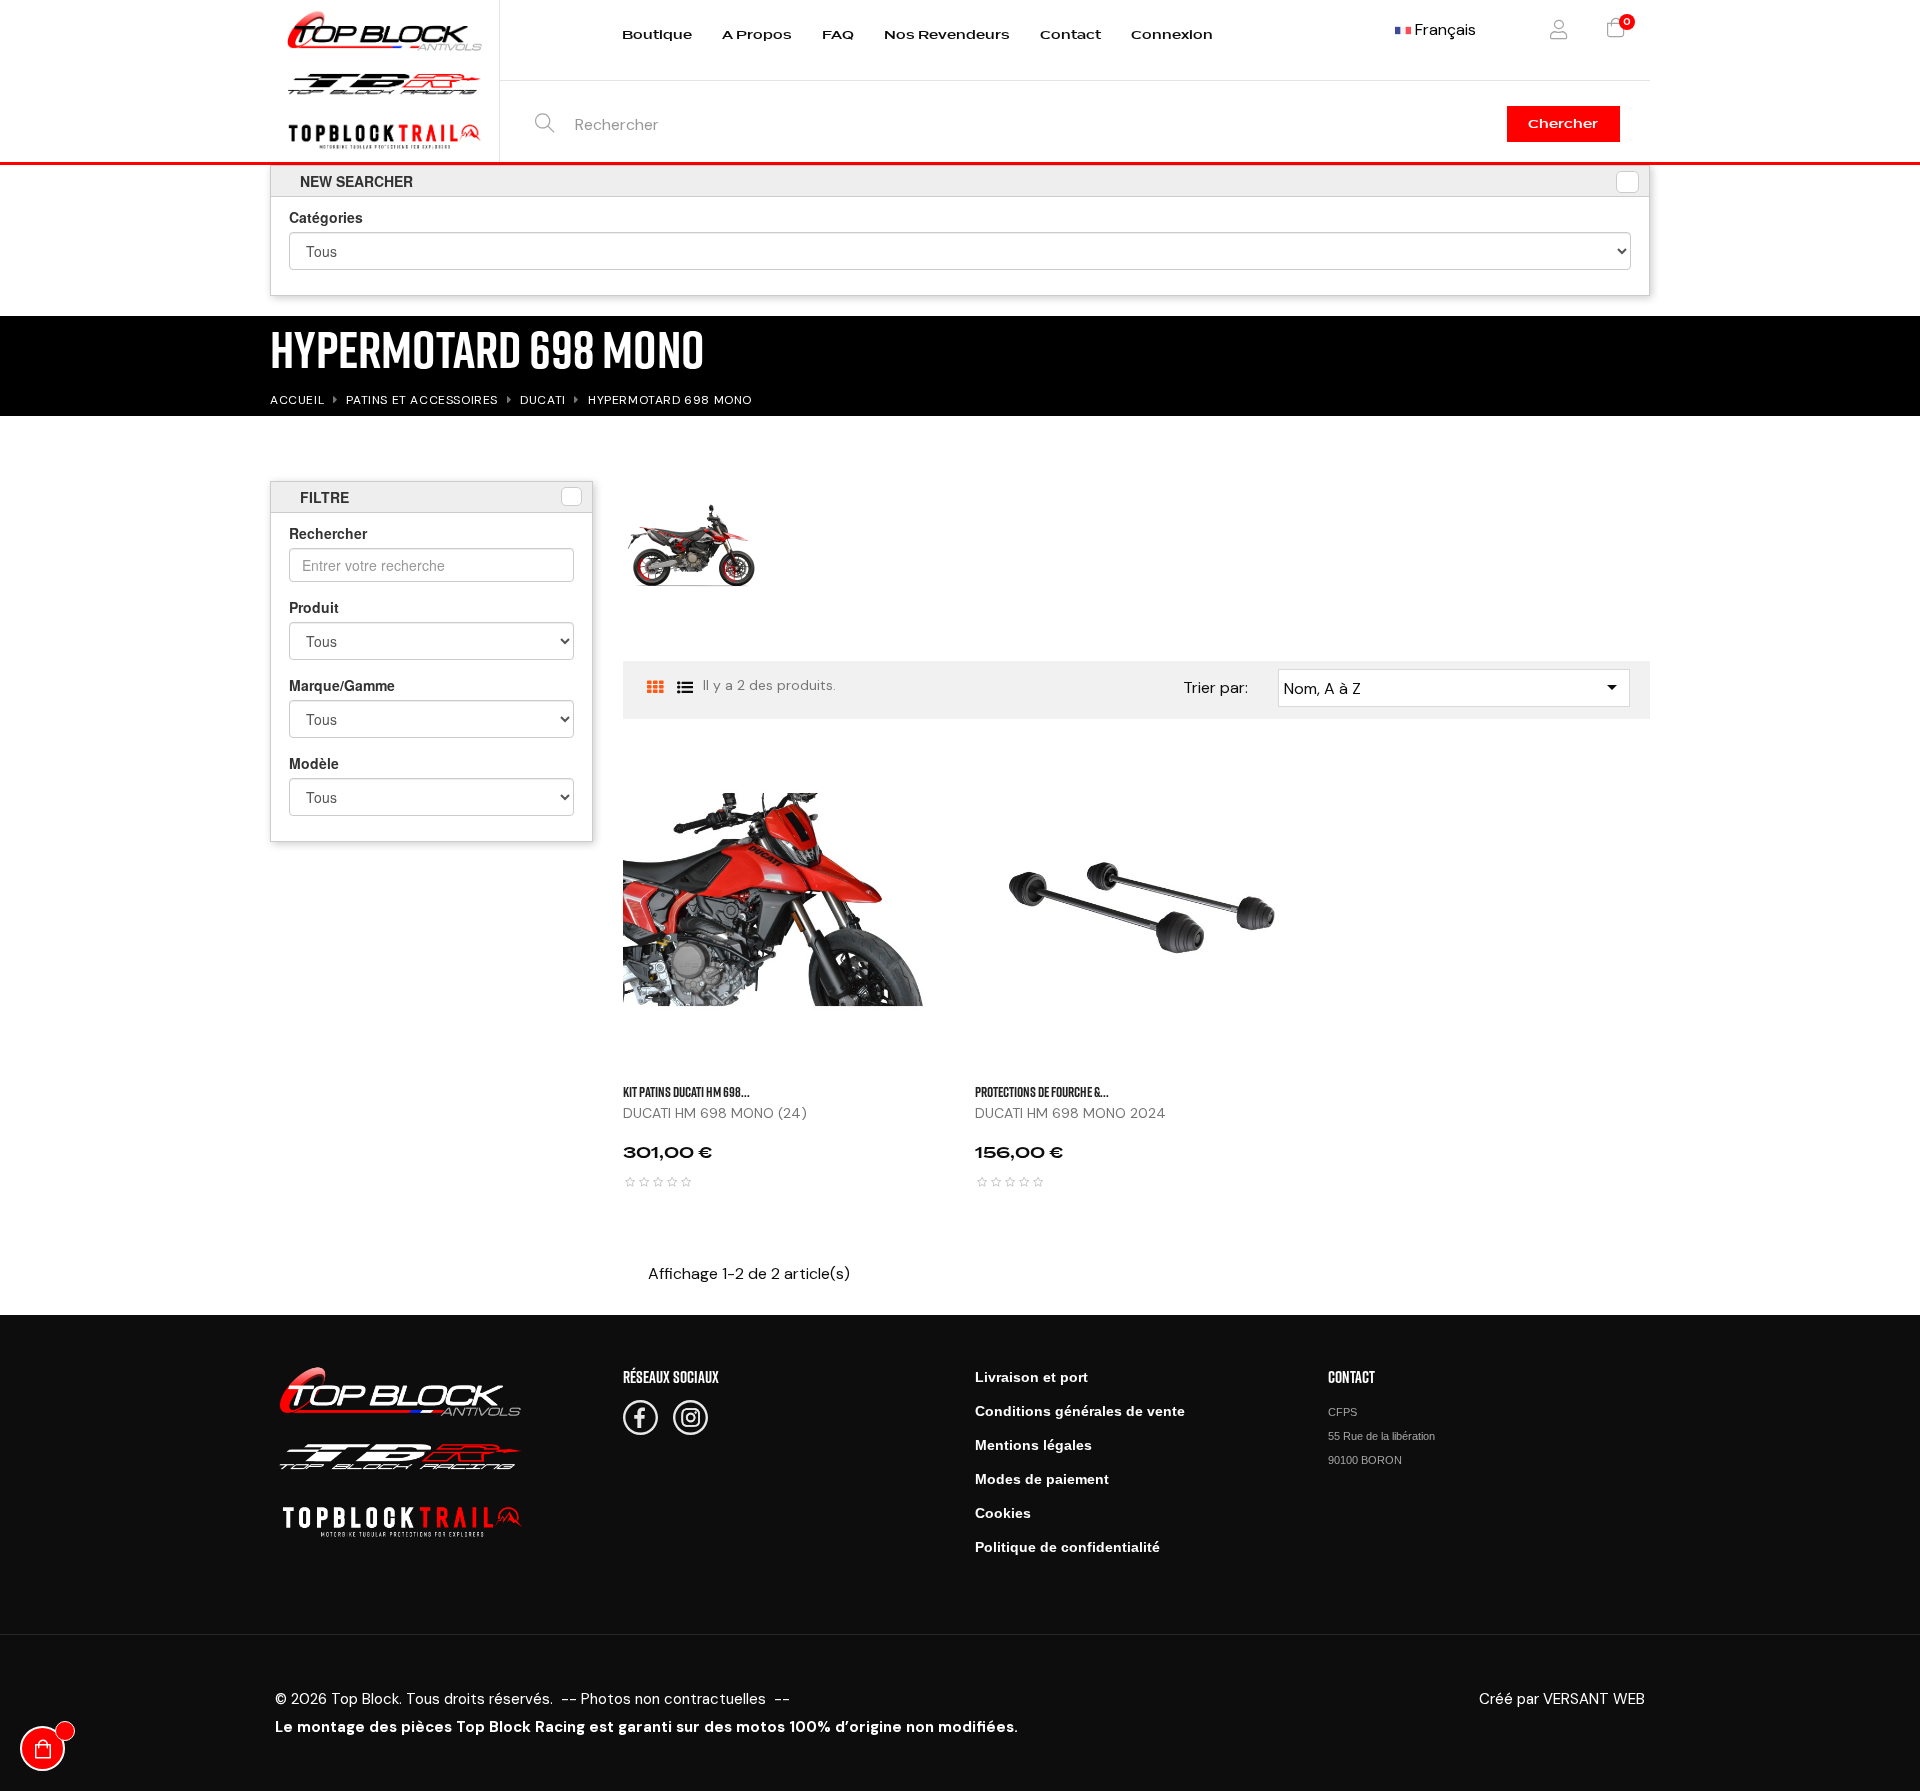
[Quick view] (1317, 779)
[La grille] (655, 687)
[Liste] (685, 687)
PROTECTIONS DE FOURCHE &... (1042, 1091)
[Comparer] (1317, 879)
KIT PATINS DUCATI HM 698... (686, 1091)
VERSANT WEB (1594, 1699)
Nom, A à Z (1454, 687)
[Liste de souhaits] (1317, 829)
